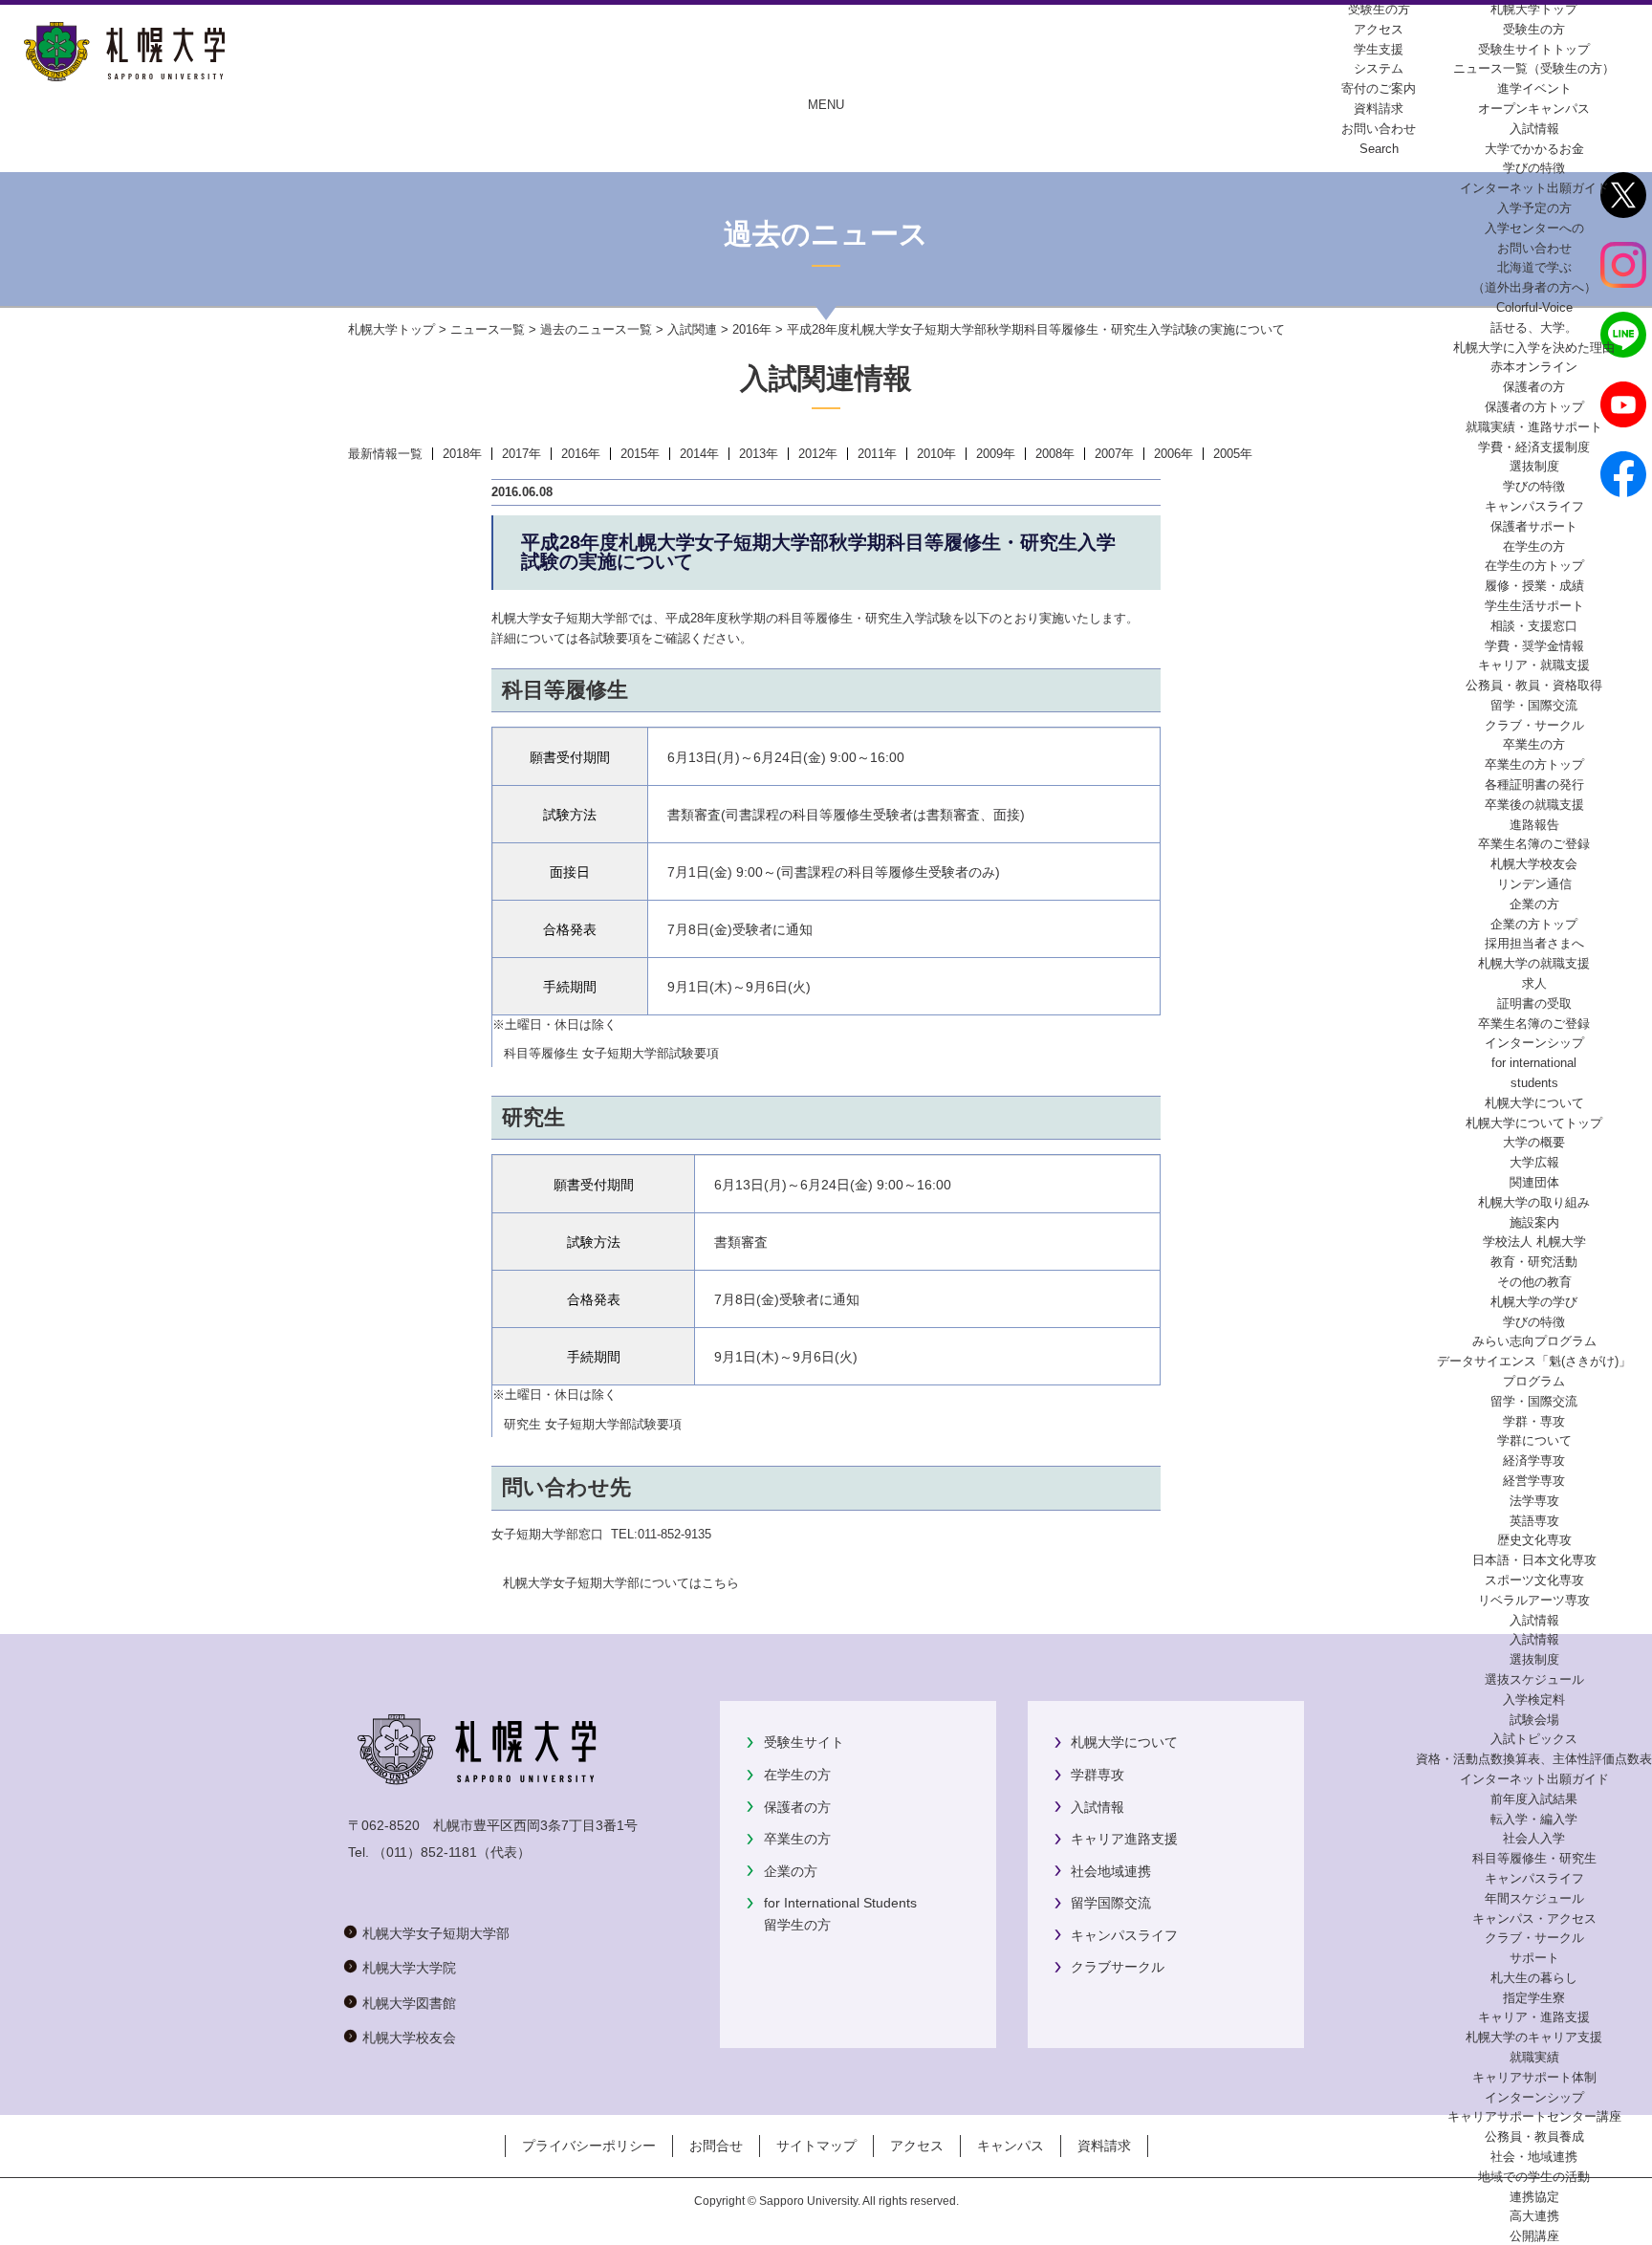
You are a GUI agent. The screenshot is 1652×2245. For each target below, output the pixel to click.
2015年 (640, 454)
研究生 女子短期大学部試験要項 (593, 1424)
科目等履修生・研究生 (1534, 1858)
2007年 (1114, 454)
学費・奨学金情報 (1534, 646)
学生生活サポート (1534, 606)
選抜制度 (1534, 466)
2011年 (877, 454)
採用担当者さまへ (1534, 943)
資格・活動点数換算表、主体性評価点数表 (1534, 1759)
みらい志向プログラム (1534, 1341)
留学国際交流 (1111, 1903)
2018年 (462, 454)
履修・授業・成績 (1534, 586)
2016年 (752, 329)
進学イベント (1534, 88)
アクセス (917, 2146)
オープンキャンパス (1534, 109)
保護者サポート (1534, 526)
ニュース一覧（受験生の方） (1534, 68)
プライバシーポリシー (589, 2146)
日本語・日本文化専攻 (1534, 1560)
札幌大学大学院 (409, 1968)
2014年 (699, 454)
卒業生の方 (797, 1839)
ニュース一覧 (488, 329)
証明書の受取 (1534, 1003)
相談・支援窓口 (1534, 626)
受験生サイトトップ (1534, 49)
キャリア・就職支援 (1534, 665)
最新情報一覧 (385, 454)
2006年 (1174, 454)
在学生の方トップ (1534, 566)
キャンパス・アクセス (1534, 1918)
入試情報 (1534, 129)
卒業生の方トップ (1534, 764)
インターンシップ (1534, 1043)
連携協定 (1534, 2197)
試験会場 (1534, 1720)
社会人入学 (1534, 1838)
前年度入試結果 (1534, 1799)
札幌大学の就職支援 (1534, 963)
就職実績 (1534, 2057)
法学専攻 (1534, 1501)
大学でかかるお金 (1534, 149)
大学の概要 (1534, 1142)
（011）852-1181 (425, 1852)
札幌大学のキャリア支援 (1534, 2037)
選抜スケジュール (1534, 1679)
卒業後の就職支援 (1534, 805)
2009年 (996, 454)
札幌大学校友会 (1534, 864)
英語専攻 (1534, 1521)
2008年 (1055, 454)
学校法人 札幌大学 (1534, 1242)
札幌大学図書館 (409, 2003)
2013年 (759, 454)
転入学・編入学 (1534, 1819)
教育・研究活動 (1534, 1262)
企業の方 (791, 1871)
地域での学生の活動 (1534, 2177)
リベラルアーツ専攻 (1534, 1600)
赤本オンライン (1534, 367)
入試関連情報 (826, 378)
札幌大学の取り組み (1534, 1202)
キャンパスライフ (1534, 506)
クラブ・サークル (1534, 725)
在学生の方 (797, 1775)
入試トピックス (1534, 1739)
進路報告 (1534, 825)
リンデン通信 (1534, 884)
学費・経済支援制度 (1534, 447)
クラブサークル (1118, 1967)
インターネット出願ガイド (1534, 188)
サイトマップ (816, 2146)
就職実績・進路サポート (1534, 427)
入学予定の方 (1534, 208)
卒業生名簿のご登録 (1534, 844)
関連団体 (1534, 1182)
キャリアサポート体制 (1534, 2077)
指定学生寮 (1534, 1998)
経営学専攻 (1534, 1481)
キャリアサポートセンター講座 (1534, 2116)
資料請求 (1104, 2146)
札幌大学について (1124, 1742)
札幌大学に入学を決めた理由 (1534, 348)
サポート (1534, 1958)
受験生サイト (804, 1742)
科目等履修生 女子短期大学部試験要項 (611, 1053)
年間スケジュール (1534, 1898)
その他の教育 (1534, 1282)
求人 (1534, 983)
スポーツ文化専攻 (1534, 1580)
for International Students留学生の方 (840, 1913)
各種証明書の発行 (1534, 785)
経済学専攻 (1534, 1460)
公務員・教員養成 (1534, 2136)
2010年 (936, 454)
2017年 (522, 454)
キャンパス (1011, 2146)
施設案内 (1534, 1222)
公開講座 (1534, 2236)
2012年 (818, 454)
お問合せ (716, 2146)
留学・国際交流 (1534, 705)
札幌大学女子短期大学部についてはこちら (621, 1583)
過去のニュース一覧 (596, 329)
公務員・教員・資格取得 (1534, 685)
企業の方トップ (1534, 924)
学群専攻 (1098, 1775)
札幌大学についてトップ (1534, 1123)
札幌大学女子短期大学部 (436, 1933)
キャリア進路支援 (1124, 1839)
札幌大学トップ (1534, 9)
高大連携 (1534, 2216)
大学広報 (1534, 1162)
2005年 (1233, 454)
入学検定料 (1534, 1700)
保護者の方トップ (1534, 407)
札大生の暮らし (1534, 1978)
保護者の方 (797, 1807)
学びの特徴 (1534, 168)
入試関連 (692, 329)
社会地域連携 (1111, 1871)
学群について (1534, 1440)
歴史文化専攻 (1534, 1540)
